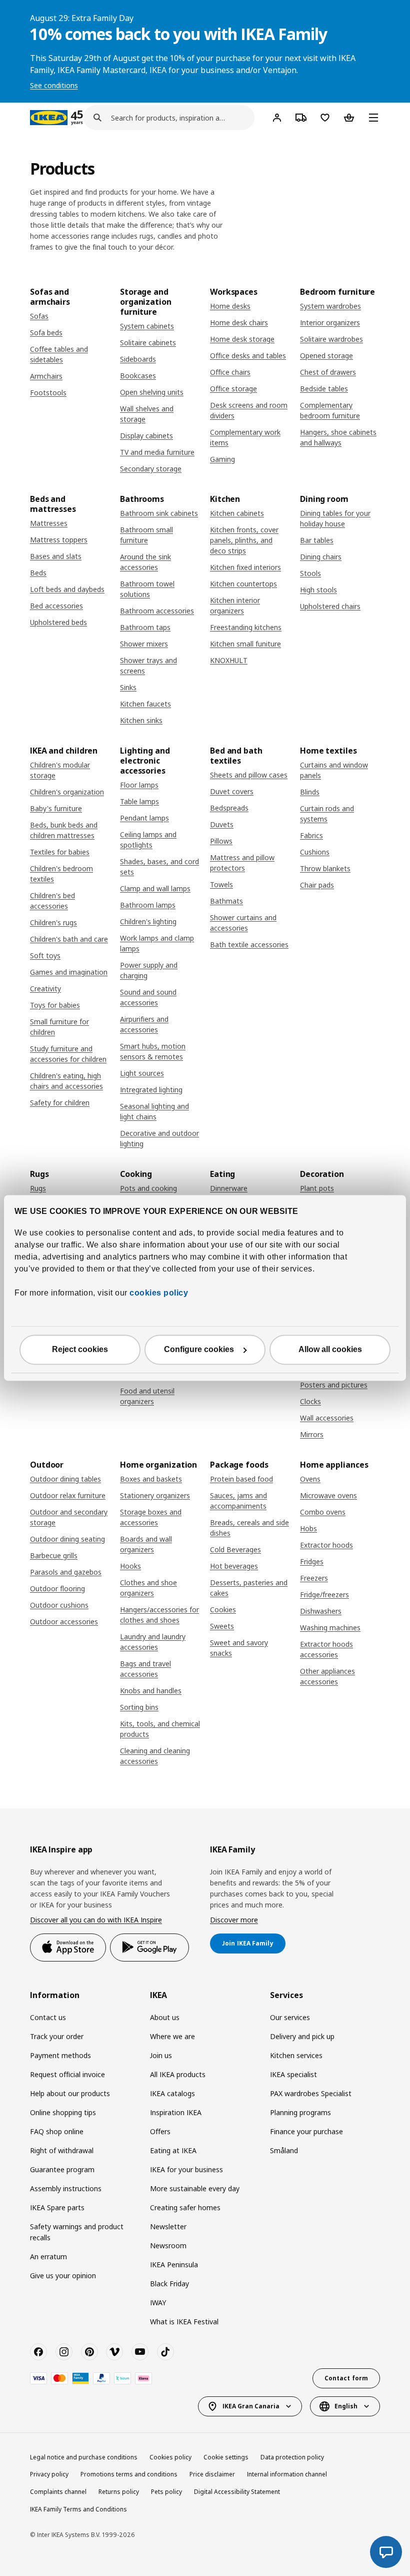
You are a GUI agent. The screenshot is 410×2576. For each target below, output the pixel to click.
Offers (160, 2131)
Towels (221, 884)
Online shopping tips (63, 2112)
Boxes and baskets (151, 1479)
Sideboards (138, 359)
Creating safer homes (185, 2207)
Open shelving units (152, 392)
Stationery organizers (155, 1495)
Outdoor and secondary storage (69, 1517)
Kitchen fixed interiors (245, 567)
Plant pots (317, 1188)
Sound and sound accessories (148, 997)
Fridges (312, 1561)
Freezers (314, 1578)
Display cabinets (146, 436)
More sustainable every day (195, 2188)
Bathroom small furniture (146, 535)
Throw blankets (325, 868)
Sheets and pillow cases (249, 775)
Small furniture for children (59, 1027)
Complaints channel (58, 2492)
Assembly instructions (66, 2188)
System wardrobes (330, 306)
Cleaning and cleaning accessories (155, 1756)
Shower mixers (144, 644)
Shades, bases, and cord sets (159, 867)
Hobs (308, 1528)
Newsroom (168, 2245)
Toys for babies (55, 1005)
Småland (284, 2150)
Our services (290, 2017)
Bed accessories (56, 606)
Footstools (48, 393)
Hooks (130, 1566)
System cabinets (147, 326)
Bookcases (138, 376)
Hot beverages (234, 1566)
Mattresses (49, 523)
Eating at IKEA (173, 2150)
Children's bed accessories (52, 901)
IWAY (158, 2303)
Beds (38, 573)
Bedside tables (324, 389)
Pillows (221, 841)
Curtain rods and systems (327, 814)
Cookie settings (226, 2457)
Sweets (222, 1626)
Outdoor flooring (57, 1588)
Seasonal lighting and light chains (154, 1111)
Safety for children (60, 1103)
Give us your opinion (63, 2276)
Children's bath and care (69, 939)
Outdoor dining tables (65, 1479)
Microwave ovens (328, 1495)
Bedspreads (229, 808)
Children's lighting (148, 921)
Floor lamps (139, 785)
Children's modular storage (60, 770)
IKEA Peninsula (174, 2265)
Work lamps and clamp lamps (157, 943)
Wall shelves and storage (147, 414)
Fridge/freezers (324, 1594)
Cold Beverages (235, 1549)
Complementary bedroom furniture (330, 410)
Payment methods (60, 2055)
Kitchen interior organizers (235, 605)
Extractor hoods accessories (326, 1649)
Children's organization (67, 792)
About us (165, 2017)
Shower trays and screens (148, 666)
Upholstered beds (58, 622)
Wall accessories (327, 1418)
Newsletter (168, 2226)
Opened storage (326, 356)
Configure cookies (199, 1350)
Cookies (223, 1609)
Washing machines (330, 1628)
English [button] (346, 2406)
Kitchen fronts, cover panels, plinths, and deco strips (244, 540)
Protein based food (241, 1479)
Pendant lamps (144, 818)
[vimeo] (114, 2352)
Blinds (310, 792)
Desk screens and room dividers (249, 410)
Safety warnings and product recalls (77, 2232)
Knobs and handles (151, 1691)
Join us (161, 2055)
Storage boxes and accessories (151, 1517)
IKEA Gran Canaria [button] (251, 2406)
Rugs (38, 1188)
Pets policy (166, 2492)
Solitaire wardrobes (331, 339)
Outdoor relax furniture (68, 1495)
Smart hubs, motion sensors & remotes (153, 1051)
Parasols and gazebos (66, 1572)
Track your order (57, 2036)
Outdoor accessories (64, 1622)
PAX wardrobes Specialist (311, 2093)
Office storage (233, 389)
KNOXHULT (229, 660)
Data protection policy (292, 2457)
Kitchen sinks (141, 720)
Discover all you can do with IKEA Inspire (96, 1920)
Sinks (128, 687)
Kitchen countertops (243, 584)
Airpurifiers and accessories (144, 1024)
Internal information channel (287, 2474)
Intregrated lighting (151, 1090)
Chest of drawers (328, 372)
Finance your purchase (306, 2131)
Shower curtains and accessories (243, 923)
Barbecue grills (54, 1555)
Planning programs (300, 2112)
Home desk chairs (239, 323)
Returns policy (119, 2492)
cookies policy (159, 1293)
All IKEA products (178, 2074)
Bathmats (226, 901)
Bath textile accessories (249, 944)
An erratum (48, 2257)
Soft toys (45, 955)
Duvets (222, 824)
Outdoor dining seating (67, 1539)
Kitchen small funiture (245, 644)
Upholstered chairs (330, 606)
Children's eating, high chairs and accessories (66, 1081)
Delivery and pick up (302, 2036)
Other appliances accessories (327, 1676)
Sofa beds (46, 333)
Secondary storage (151, 469)
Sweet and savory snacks (239, 1648)
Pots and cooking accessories (148, 1193)
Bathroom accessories (157, 611)
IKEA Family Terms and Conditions (78, 2509)
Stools (310, 573)
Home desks (230, 306)
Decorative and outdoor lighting (159, 1138)
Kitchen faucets (145, 704)
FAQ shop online (57, 2131)
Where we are (172, 2036)
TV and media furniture (157, 452)
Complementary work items (245, 437)
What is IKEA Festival (184, 2322)
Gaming (222, 459)
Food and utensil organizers (147, 1396)
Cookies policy (170, 2457)
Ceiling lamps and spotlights (148, 840)
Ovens (310, 1479)
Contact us (48, 2017)
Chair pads (317, 885)
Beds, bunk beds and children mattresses (64, 830)
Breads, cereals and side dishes (249, 1528)
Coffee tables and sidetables (59, 354)
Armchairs (46, 376)
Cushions (315, 852)
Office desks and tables (248, 356)
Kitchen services (296, 2055)
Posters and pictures (334, 1385)
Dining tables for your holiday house (335, 518)
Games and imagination (69, 972)
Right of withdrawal (62, 2150)
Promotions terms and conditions (129, 2474)
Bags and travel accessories (145, 1669)
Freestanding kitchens (246, 627)
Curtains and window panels (334, 770)
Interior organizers (330, 323)
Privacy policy (49, 2474)
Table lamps (139, 801)
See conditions (54, 85)
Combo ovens (323, 1512)
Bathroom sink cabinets (159, 513)
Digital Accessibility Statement (237, 2492)
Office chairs (230, 372)
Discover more (234, 1920)
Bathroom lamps (148, 905)
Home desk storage (242, 339)
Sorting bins (139, 1707)
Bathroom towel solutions (147, 589)
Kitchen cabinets (237, 513)
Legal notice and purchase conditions (84, 2457)
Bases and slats (56, 556)
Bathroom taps (145, 627)
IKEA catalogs (172, 2093)
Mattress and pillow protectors (242, 863)
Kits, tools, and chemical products (160, 1729)
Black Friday (169, 2284)
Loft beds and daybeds (67, 589)
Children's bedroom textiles (61, 874)
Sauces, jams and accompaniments (238, 1501)
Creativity (45, 989)
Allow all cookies (330, 1350)
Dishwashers (321, 1611)
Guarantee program (62, 2169)
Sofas (39, 316)
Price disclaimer (212, 2474)
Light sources (142, 1073)
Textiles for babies (60, 852)
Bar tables (317, 540)
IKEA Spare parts (57, 2207)
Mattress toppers (59, 540)
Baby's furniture (56, 808)
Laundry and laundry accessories (153, 1642)
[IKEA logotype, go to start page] (49, 118)
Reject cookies (80, 1350)
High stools (318, 590)
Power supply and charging (149, 970)
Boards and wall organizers (146, 1544)
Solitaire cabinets (148, 343)
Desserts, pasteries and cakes (249, 1588)
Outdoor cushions (59, 1605)
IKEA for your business (186, 2169)
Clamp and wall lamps (155, 888)
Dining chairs (321, 557)
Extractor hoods (326, 1545)
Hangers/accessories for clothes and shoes (159, 1615)
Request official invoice (67, 2074)
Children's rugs (53, 922)
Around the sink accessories (145, 562)
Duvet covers (232, 791)
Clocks (310, 1401)
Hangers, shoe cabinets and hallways (338, 437)
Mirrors (312, 1434)
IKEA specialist (293, 2074)
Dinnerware (229, 1188)
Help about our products (70, 2093)
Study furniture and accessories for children (68, 1054)
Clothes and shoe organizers (148, 1588)
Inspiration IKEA (176, 2112)
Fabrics (311, 835)
